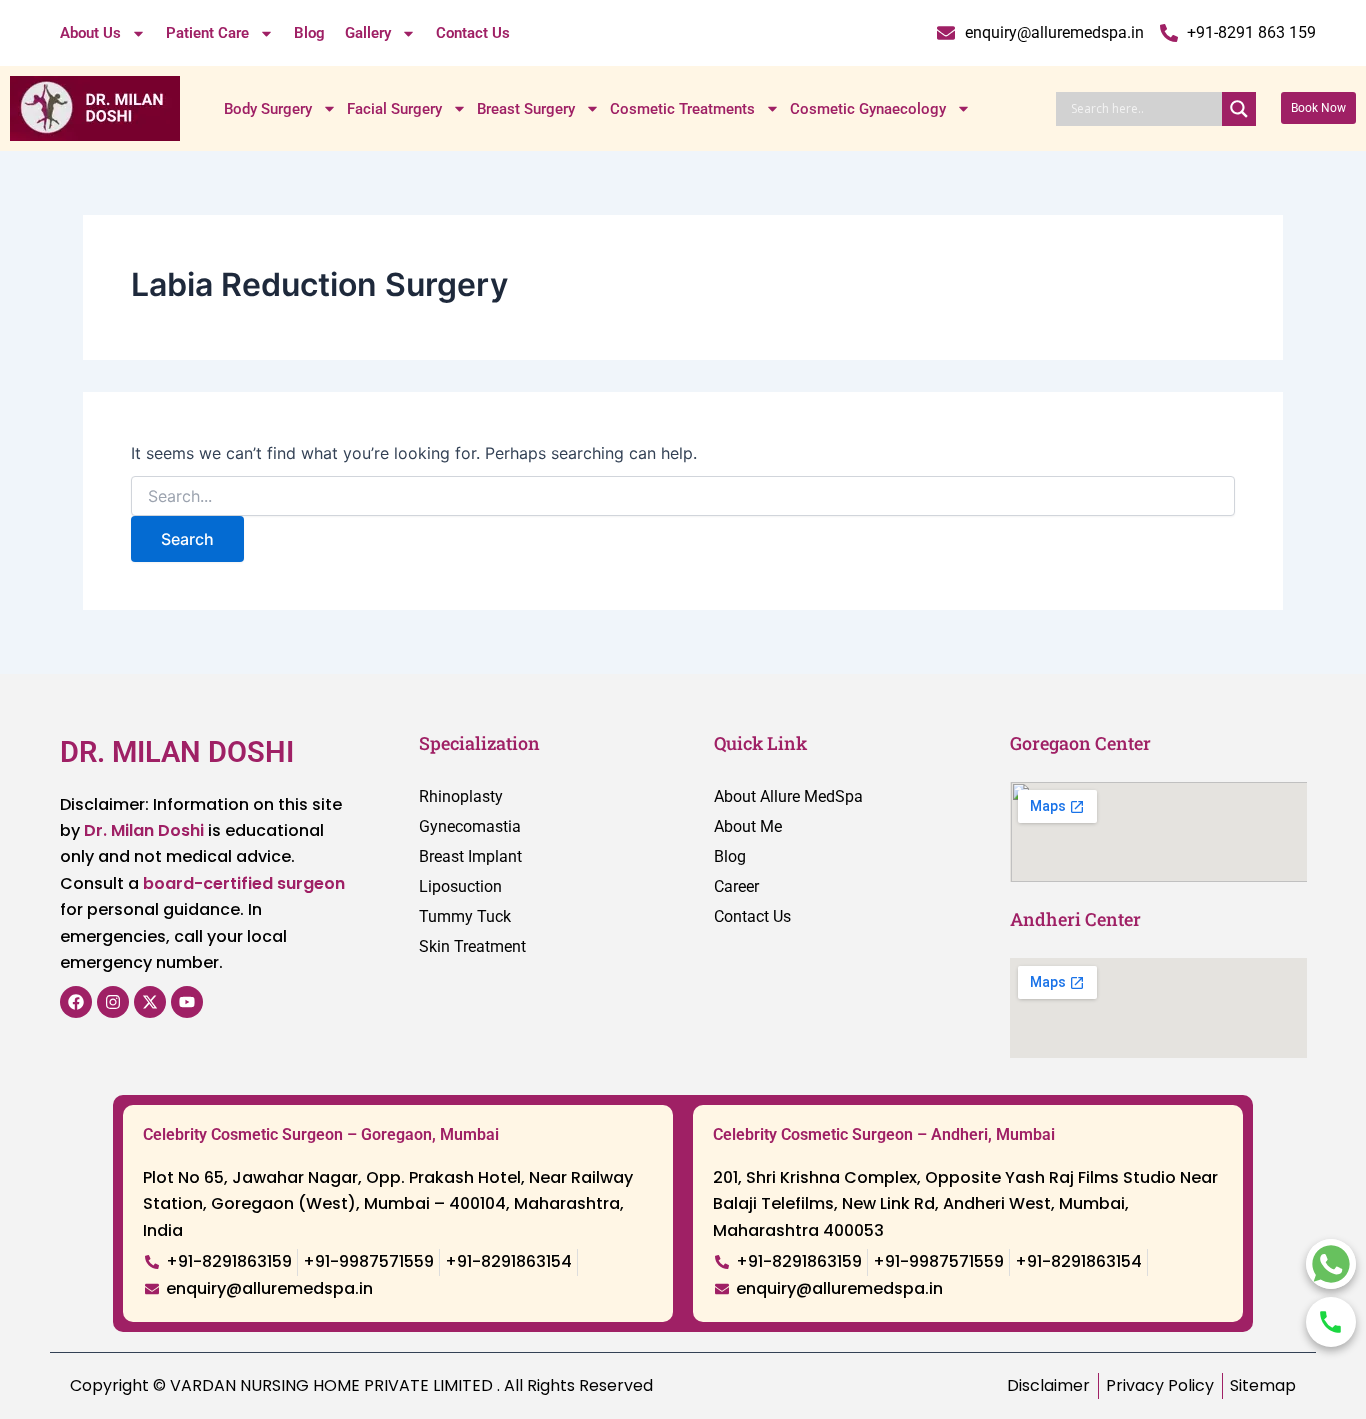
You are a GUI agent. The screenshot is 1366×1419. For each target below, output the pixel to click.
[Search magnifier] (1239, 109)
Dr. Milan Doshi (144, 830)
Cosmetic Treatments (682, 109)
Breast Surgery (526, 109)
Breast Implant (470, 856)
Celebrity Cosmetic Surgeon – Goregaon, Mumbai (321, 1134)
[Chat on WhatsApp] (1331, 1264)
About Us (90, 33)
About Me (748, 826)
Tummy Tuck (465, 916)
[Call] (1331, 1322)
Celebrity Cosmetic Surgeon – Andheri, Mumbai (884, 1134)
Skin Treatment (472, 946)
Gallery (368, 33)
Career (736, 886)
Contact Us (473, 33)
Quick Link (760, 743)
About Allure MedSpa (788, 796)
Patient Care (207, 33)
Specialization (479, 743)
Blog (309, 33)
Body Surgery (268, 109)
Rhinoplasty (461, 796)
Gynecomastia (470, 826)
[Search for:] (683, 496)
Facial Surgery (394, 109)
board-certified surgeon (244, 883)
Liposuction (460, 886)
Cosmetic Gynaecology (868, 109)
